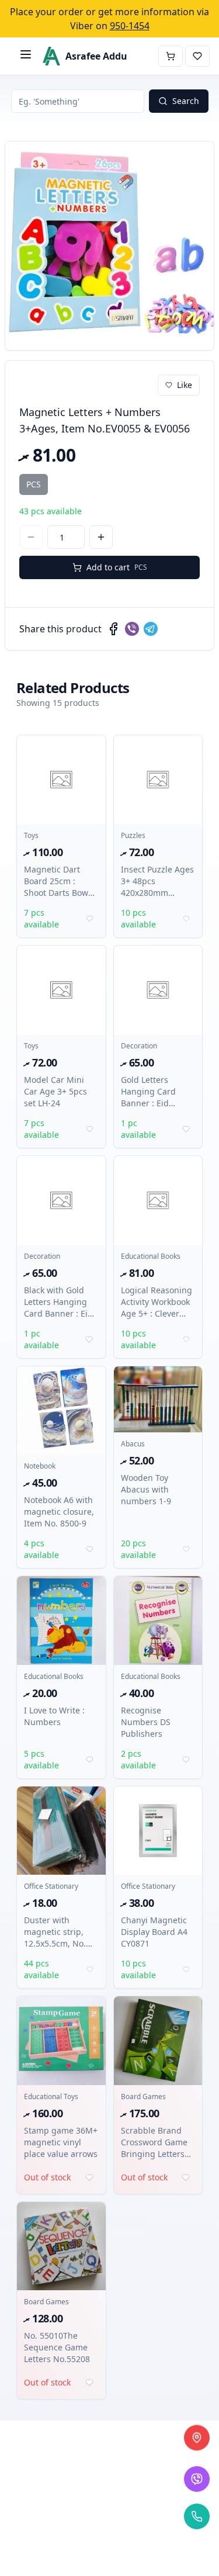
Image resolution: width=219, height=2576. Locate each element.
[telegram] (151, 629)
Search (186, 101)
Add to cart (117, 567)
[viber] (132, 629)
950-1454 (130, 26)
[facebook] (113, 629)
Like (185, 385)
